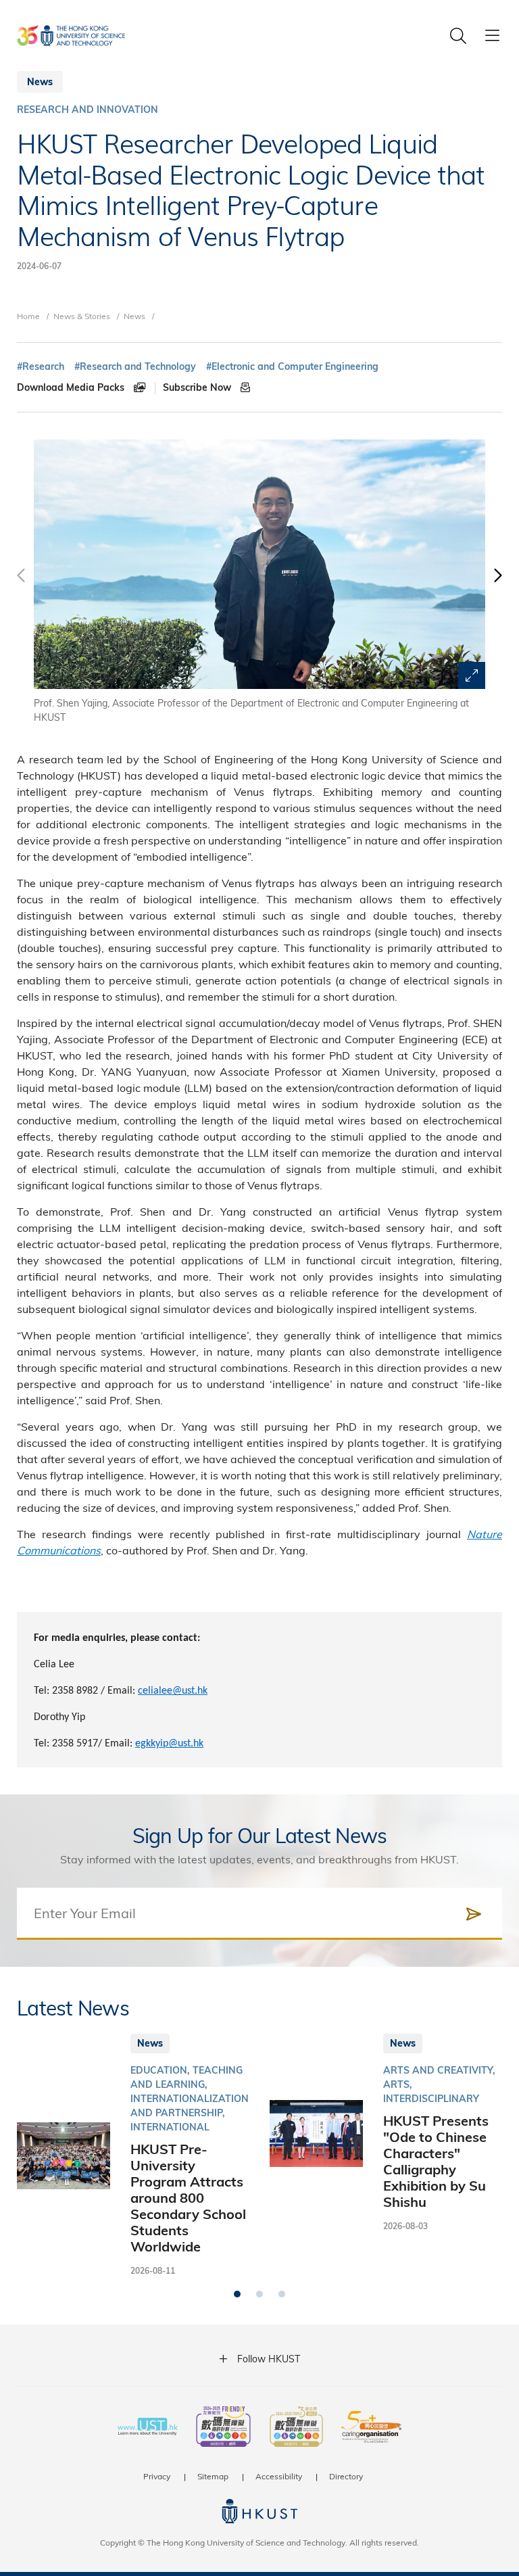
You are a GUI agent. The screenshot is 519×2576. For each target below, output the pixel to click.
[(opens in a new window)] (223, 2428)
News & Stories (82, 316)
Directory (346, 2476)
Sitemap (213, 2476)
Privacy (157, 2476)
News (134, 316)
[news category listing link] (88, 110)
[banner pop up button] (472, 675)
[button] (497, 582)
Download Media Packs (72, 387)
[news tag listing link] (41, 367)
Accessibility (279, 2476)
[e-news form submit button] (474, 1914)
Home (28, 316)
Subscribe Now (198, 387)
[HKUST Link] (71, 35)
